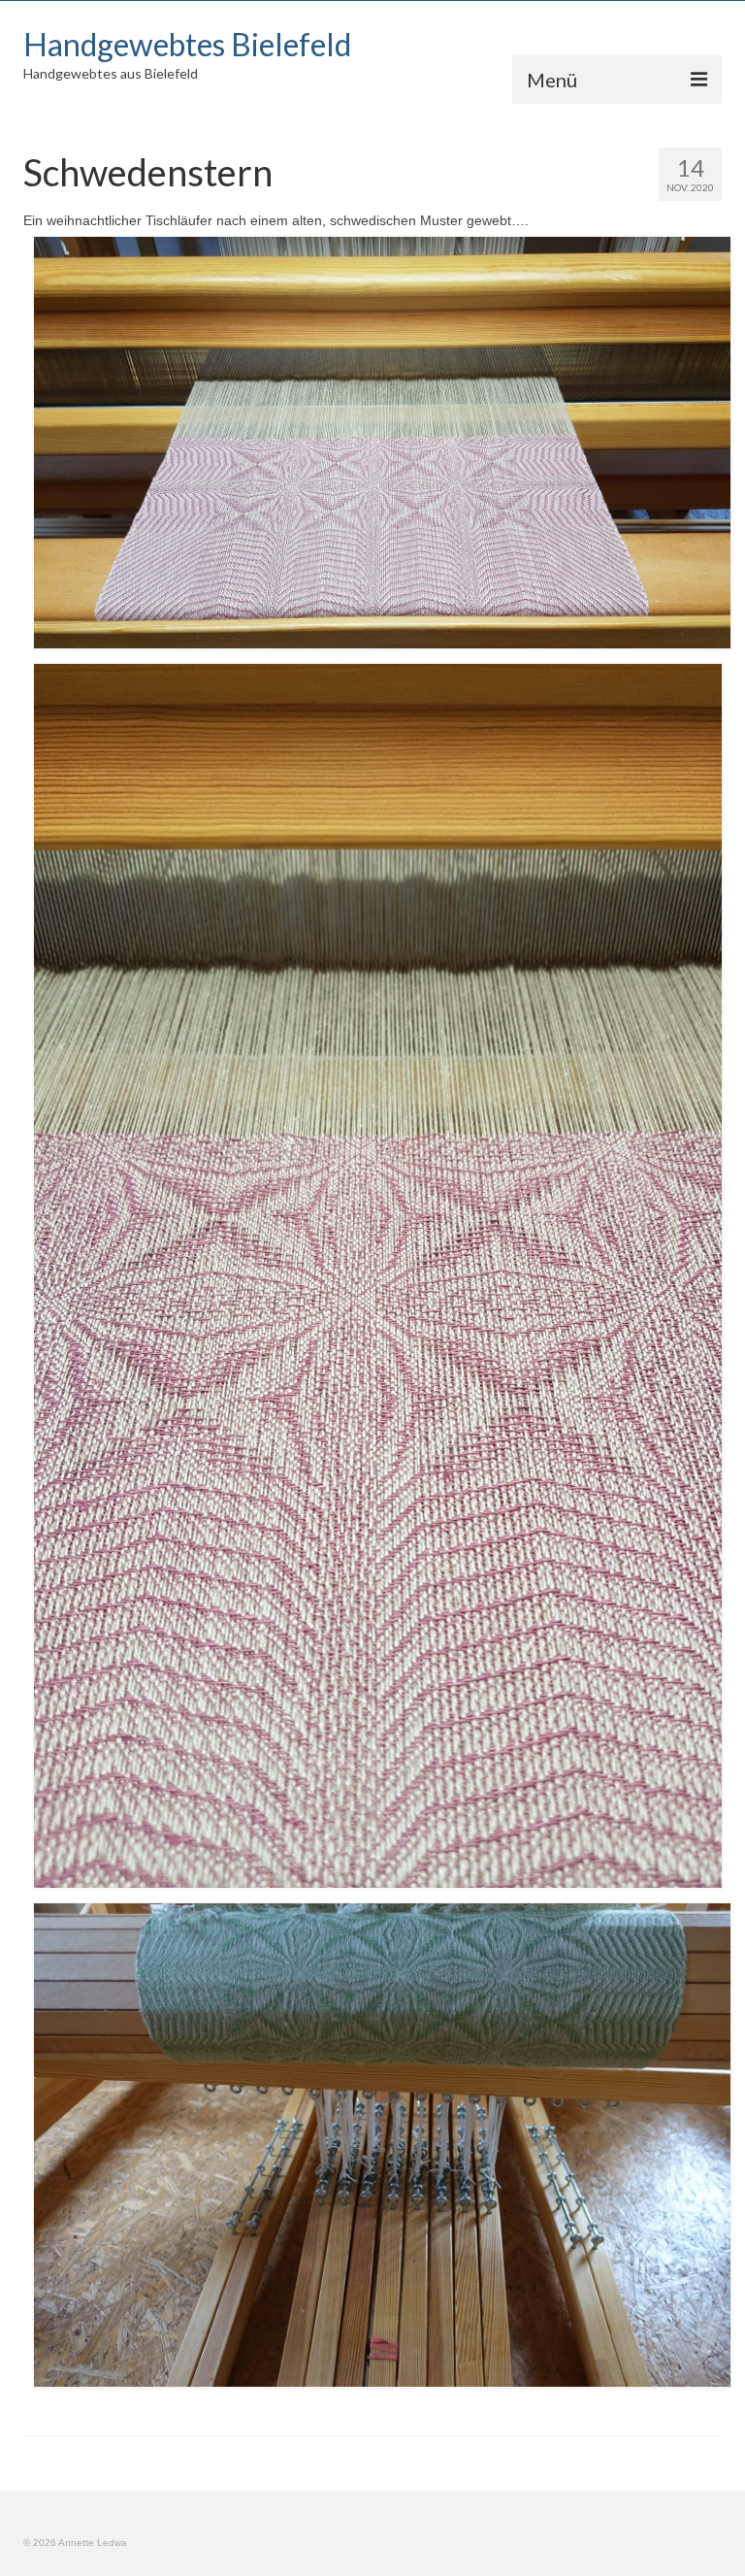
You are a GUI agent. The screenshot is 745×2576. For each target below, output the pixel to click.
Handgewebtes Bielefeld (187, 44)
